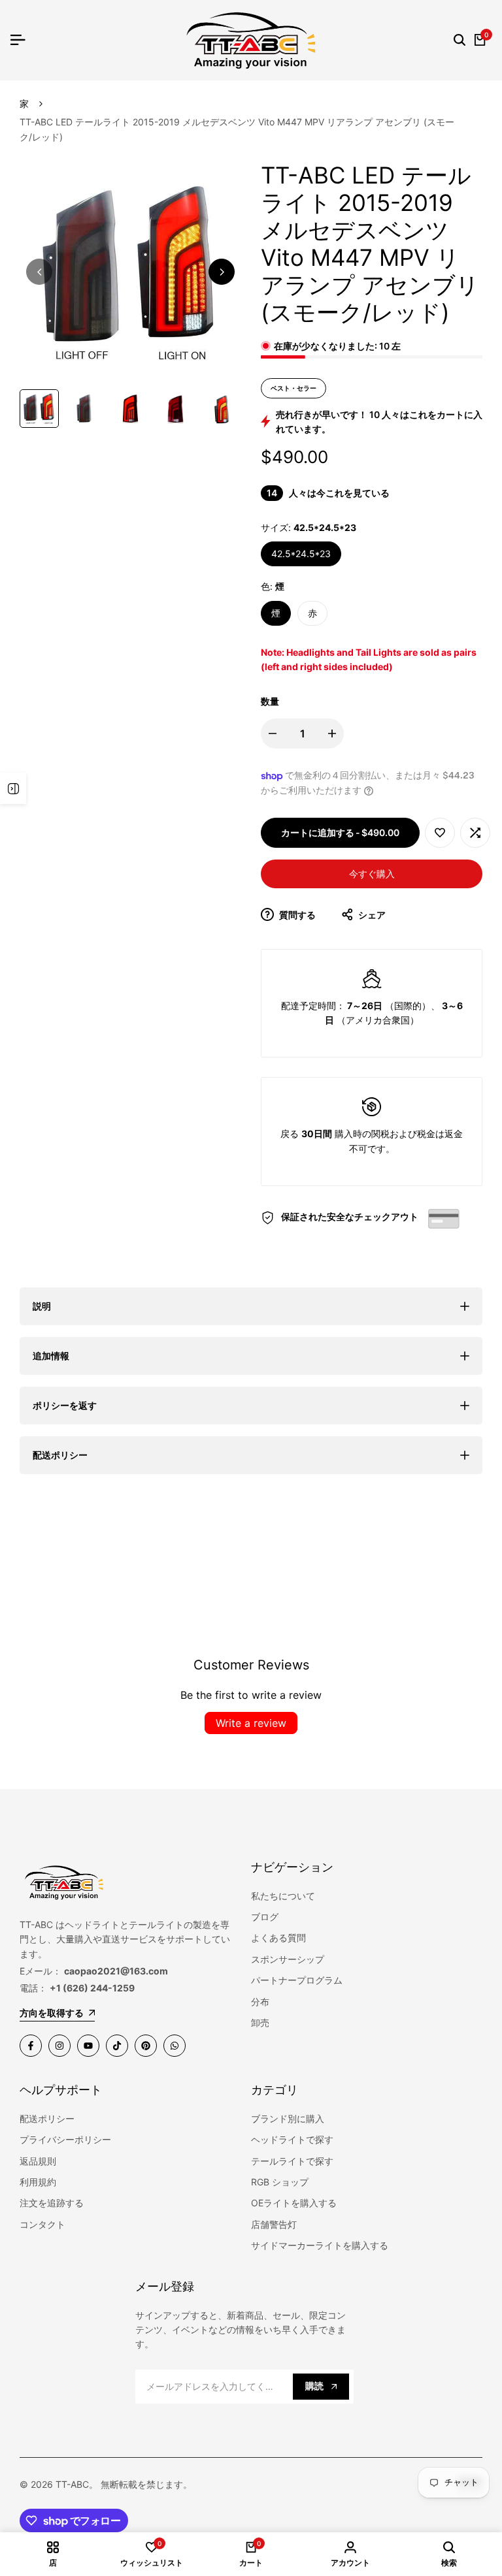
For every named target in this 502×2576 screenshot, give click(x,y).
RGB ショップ (280, 2182)
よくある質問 (278, 1938)
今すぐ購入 (372, 874)
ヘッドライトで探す (292, 2139)
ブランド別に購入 (288, 2118)
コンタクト (42, 2224)
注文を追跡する (52, 2203)
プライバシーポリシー (65, 2139)
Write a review (251, 1723)
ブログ (265, 1917)
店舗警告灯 (274, 2224)
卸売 (260, 2022)
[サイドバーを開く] (13, 788)
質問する (296, 915)
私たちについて (283, 1896)
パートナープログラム (297, 1980)
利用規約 (38, 2182)
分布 (260, 2002)
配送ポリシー (47, 2118)
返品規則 (38, 2161)
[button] (440, 833)
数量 (270, 701)
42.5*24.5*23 (301, 554)
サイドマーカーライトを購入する (320, 2245)
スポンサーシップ (288, 1959)
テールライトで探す (292, 2161)
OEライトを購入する (294, 2203)
